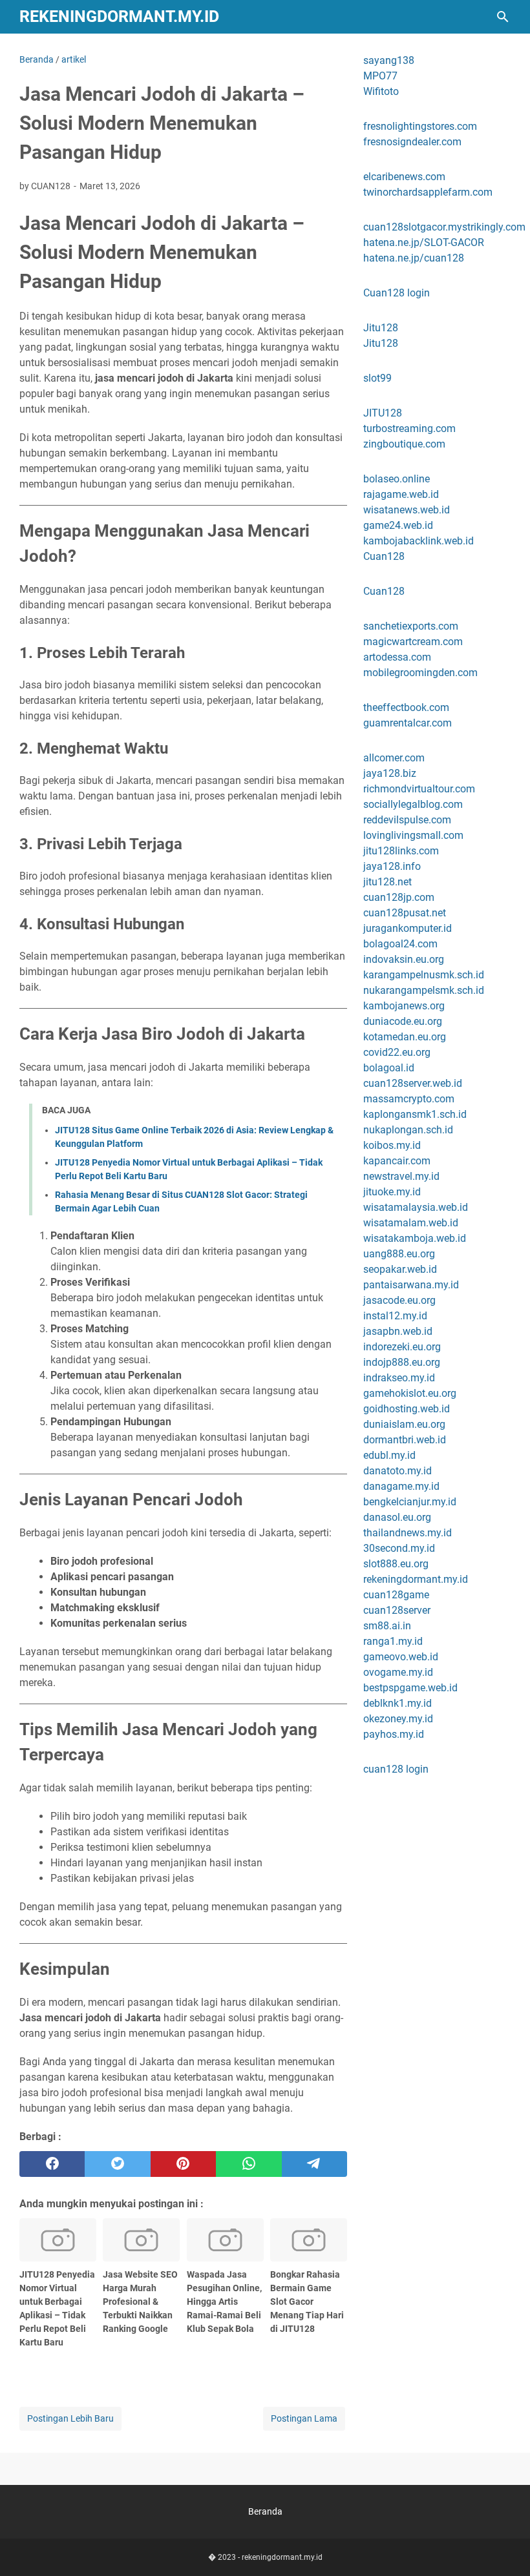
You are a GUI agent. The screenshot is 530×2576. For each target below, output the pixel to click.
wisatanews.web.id (407, 510)
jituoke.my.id (392, 1192)
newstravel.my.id (401, 1176)
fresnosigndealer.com (412, 142)
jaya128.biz (390, 773)
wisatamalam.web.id (411, 1223)
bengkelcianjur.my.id (410, 1502)
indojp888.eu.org (402, 1362)
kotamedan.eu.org (405, 1037)
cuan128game (396, 1595)
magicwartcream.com (413, 642)
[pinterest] (183, 2164)
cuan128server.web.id (413, 1083)
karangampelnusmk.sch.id (424, 975)
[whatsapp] (249, 2164)
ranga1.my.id (393, 1641)
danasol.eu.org (397, 1517)
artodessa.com (397, 657)
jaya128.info (392, 866)
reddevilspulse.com (407, 820)
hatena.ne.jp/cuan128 (414, 258)
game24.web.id (398, 525)
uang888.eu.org (399, 1254)
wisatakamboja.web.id (415, 1238)
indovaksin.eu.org (404, 959)
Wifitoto (381, 91)
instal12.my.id (395, 1316)
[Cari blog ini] (503, 17)
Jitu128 (381, 328)
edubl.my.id (389, 1455)
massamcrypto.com (409, 1099)
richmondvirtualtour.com (419, 789)
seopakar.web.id (400, 1269)
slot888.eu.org (396, 1564)
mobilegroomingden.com (420, 673)
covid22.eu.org (397, 1052)
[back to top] (504, 2547)
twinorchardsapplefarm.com (428, 192)
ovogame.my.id (398, 1672)
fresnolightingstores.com (420, 126)
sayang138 (389, 60)
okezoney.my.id (398, 1719)
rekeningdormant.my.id (119, 16)
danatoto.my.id (397, 1471)
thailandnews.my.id (408, 1533)
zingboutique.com (404, 444)
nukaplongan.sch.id (408, 1130)
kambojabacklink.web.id (419, 541)
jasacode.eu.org (399, 1300)
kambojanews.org (404, 1006)
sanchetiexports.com (411, 626)
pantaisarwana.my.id (411, 1285)
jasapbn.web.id (398, 1331)
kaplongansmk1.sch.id (415, 1114)
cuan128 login (396, 1769)
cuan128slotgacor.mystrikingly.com (444, 227)
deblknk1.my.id (397, 1703)
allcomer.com (394, 758)
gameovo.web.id (401, 1657)
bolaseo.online (397, 479)
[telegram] (314, 2164)
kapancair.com (397, 1161)
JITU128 (383, 413)
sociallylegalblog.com (413, 804)
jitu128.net (387, 882)
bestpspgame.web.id (410, 1688)
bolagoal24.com (400, 944)
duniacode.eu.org (403, 1021)
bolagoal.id (389, 1068)
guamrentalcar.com (408, 723)
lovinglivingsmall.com (413, 835)
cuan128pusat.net (405, 913)
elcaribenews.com (404, 177)
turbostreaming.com (409, 428)
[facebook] (52, 2164)
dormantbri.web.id (405, 1440)
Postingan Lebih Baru (70, 2418)
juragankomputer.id (408, 928)
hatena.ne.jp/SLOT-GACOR (424, 242)
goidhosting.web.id (407, 1409)
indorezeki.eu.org (402, 1347)
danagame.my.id (401, 1486)
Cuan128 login (397, 293)
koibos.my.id (392, 1145)
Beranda (265, 2511)
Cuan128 (384, 556)
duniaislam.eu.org (404, 1424)
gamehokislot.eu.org (410, 1393)
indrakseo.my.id (399, 1378)
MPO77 (380, 76)
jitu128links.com (401, 851)
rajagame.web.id (401, 494)
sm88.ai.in (387, 1626)
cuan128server (397, 1610)
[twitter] (117, 2164)
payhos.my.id (394, 1734)
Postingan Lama (304, 2418)
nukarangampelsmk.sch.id (424, 990)
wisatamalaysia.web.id (416, 1207)
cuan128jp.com (399, 897)
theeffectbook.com (406, 707)
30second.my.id (399, 1548)
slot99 (377, 378)
